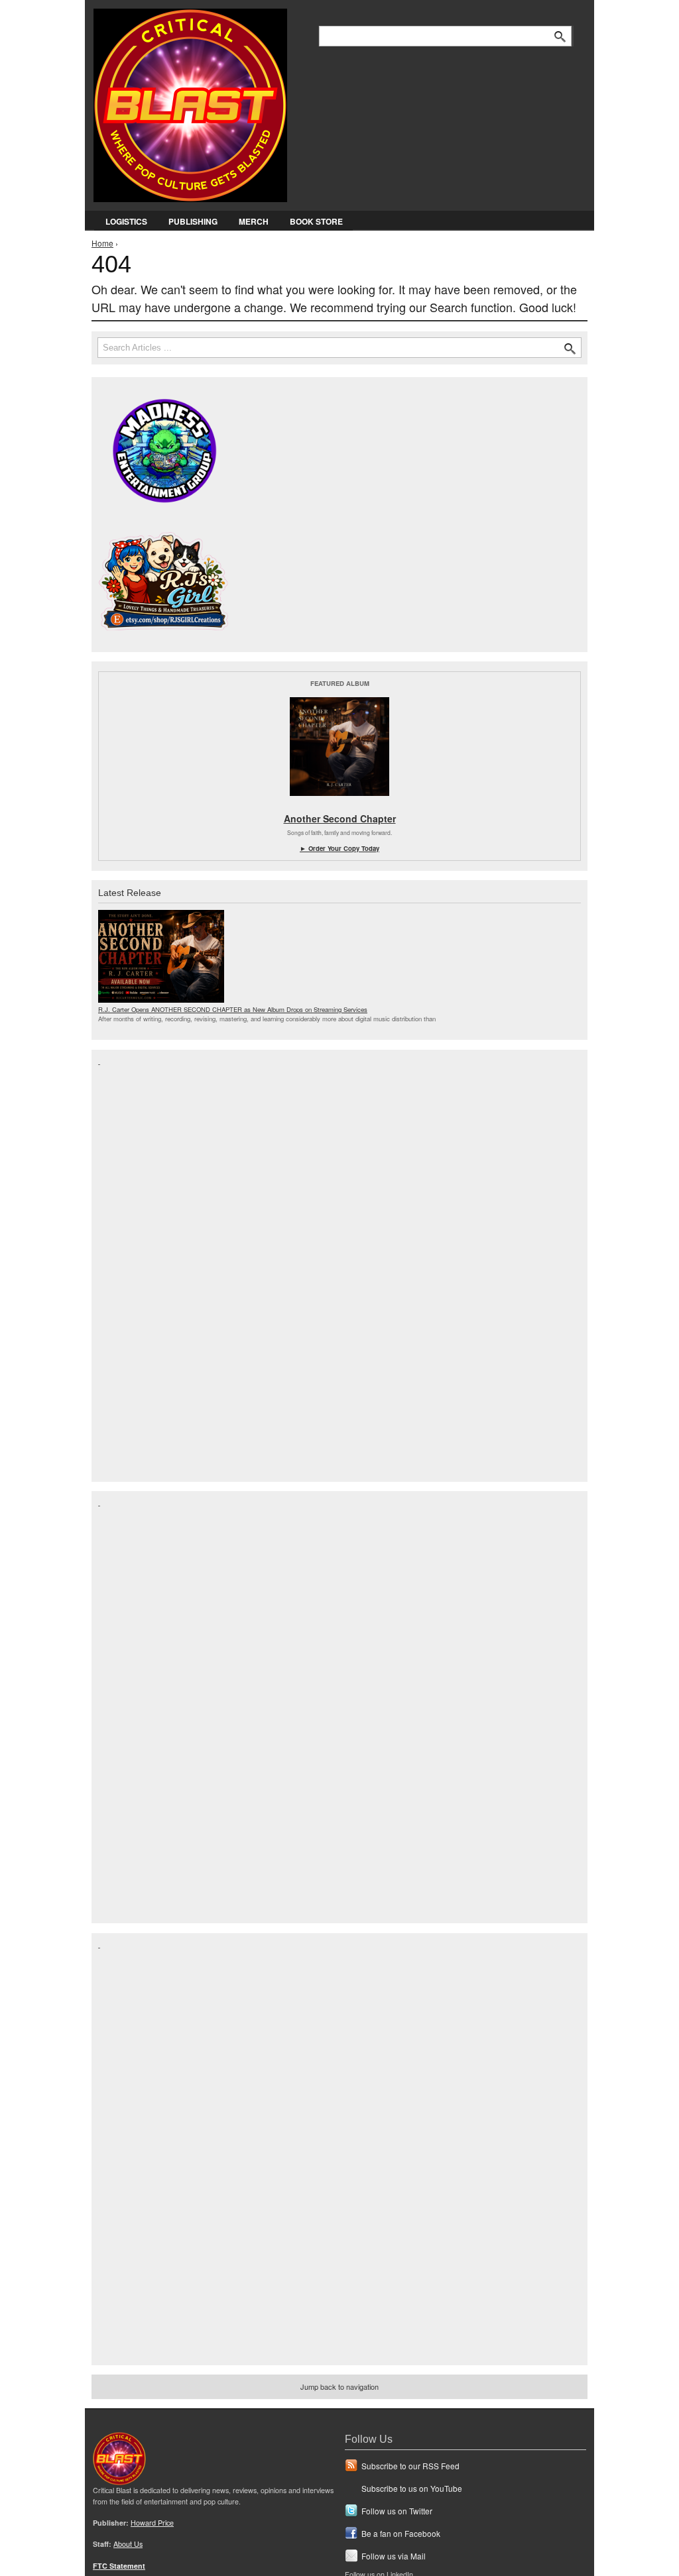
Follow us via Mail (394, 2556)
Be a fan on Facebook (401, 2533)
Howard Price (152, 2523)
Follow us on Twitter (397, 2511)
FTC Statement (119, 2566)
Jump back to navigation (339, 2386)
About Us (128, 2544)
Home (102, 243)
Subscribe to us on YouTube (412, 2488)
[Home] (190, 102)
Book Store (316, 221)
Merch (254, 221)
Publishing (193, 221)
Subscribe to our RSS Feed (410, 2466)
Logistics (126, 221)
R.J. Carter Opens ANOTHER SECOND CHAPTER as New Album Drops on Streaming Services (233, 1009)
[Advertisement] (151, 1264)
